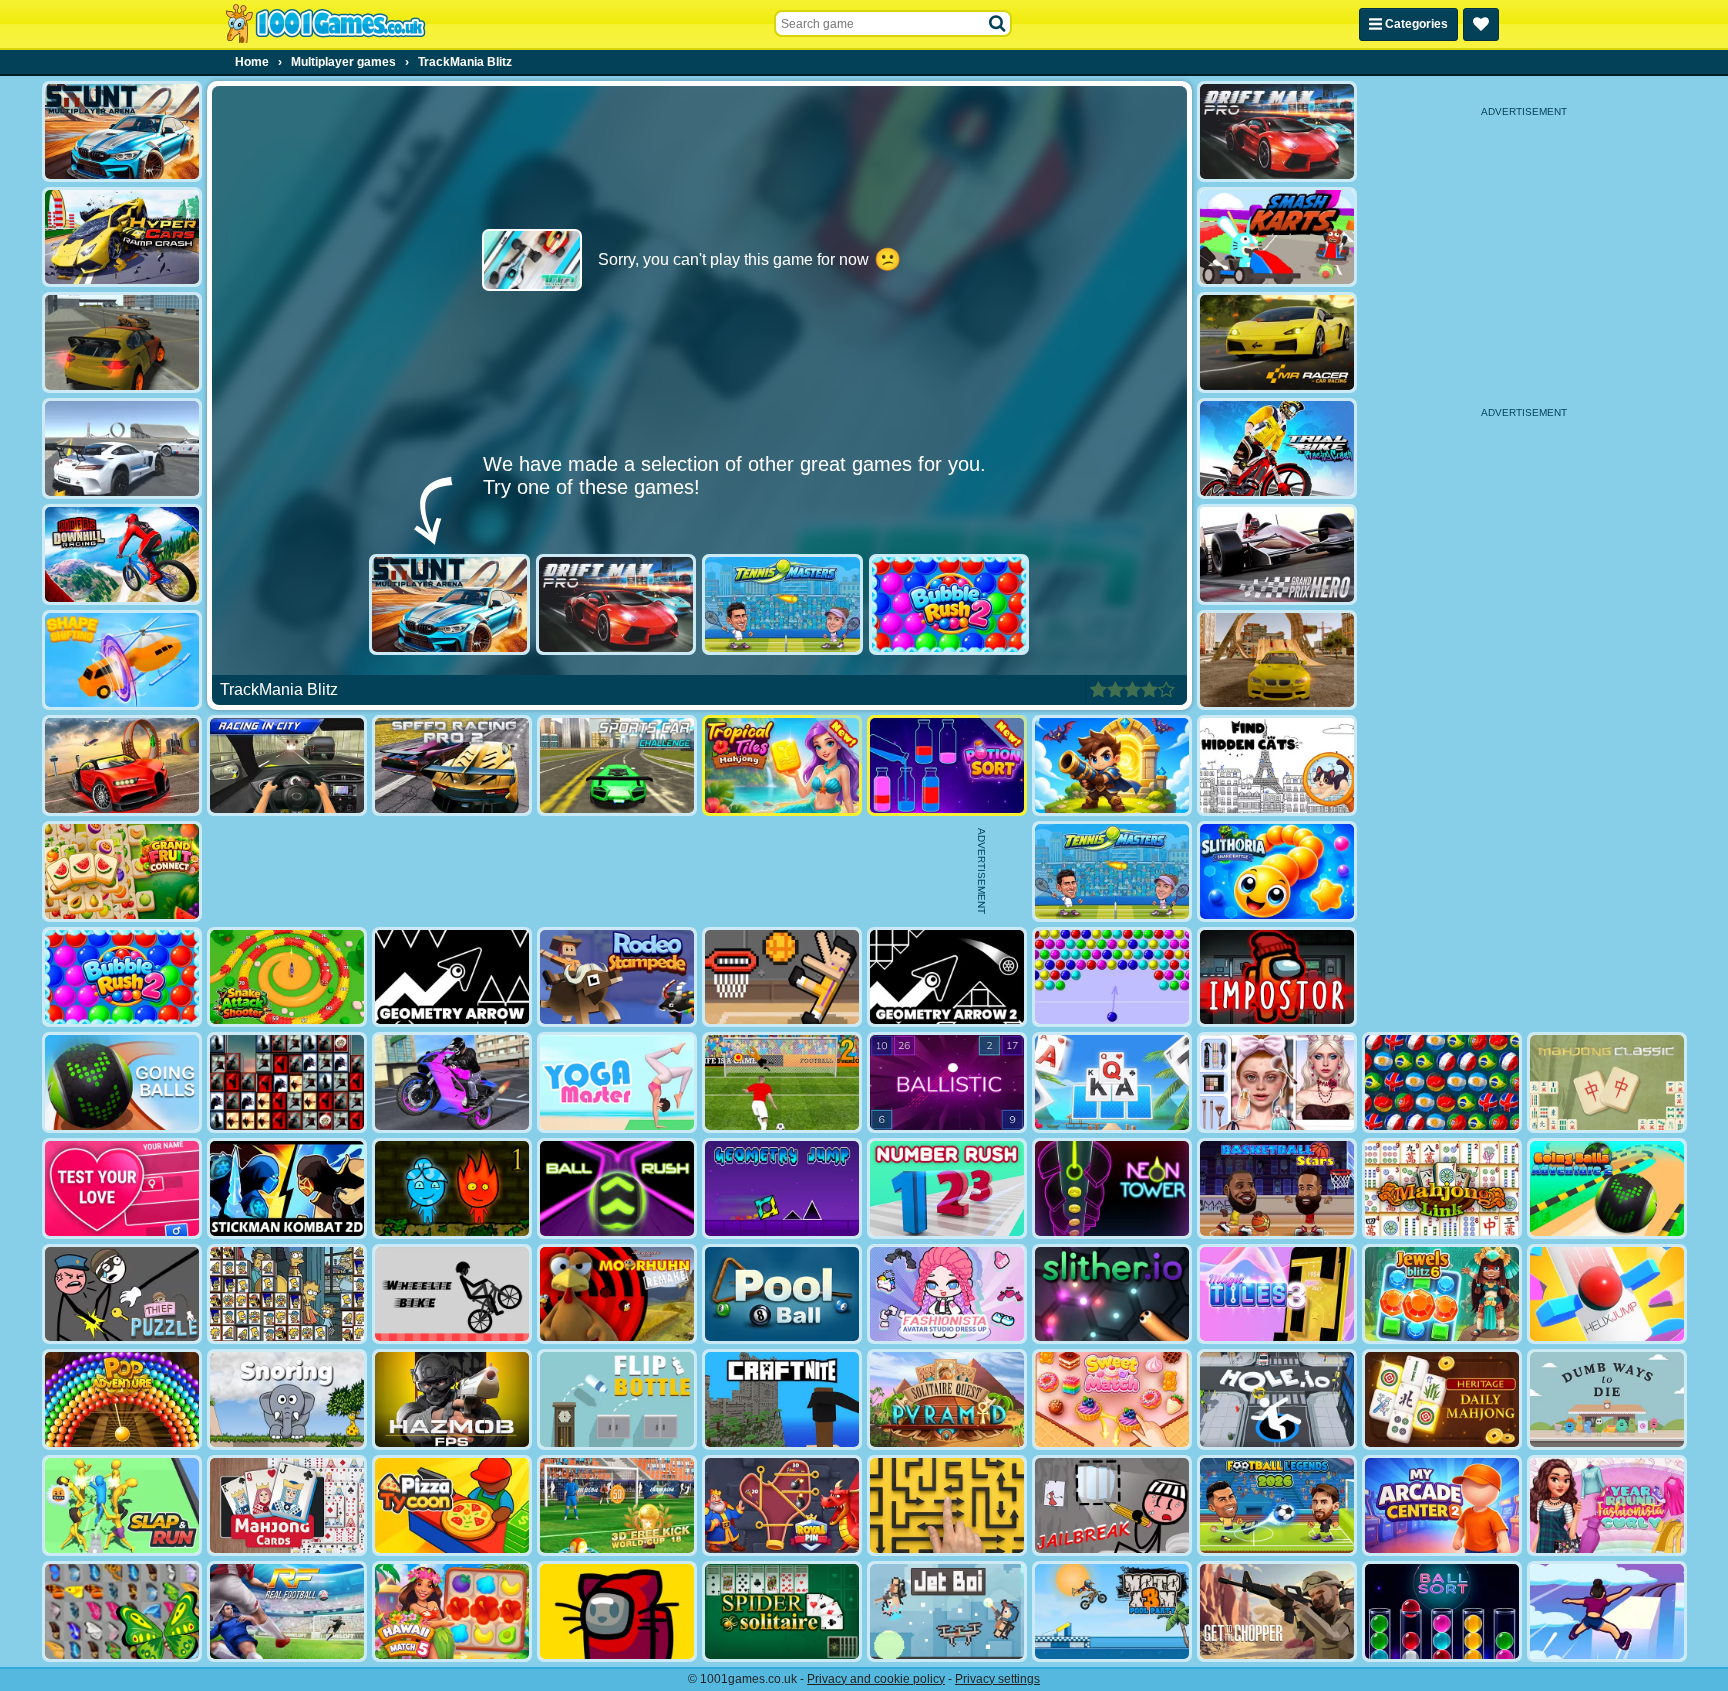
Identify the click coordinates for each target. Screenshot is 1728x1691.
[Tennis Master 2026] (782, 604)
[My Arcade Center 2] (1442, 1505)
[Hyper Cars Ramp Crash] (122, 237)
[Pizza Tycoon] (452, 1505)
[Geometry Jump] (782, 1188)
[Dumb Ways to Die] (1607, 1399)
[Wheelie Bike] (452, 1294)
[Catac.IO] (617, 1611)
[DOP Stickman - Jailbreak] (1112, 1505)
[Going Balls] (122, 1082)
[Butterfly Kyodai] (122, 1611)
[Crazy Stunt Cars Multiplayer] (122, 448)
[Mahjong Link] (1442, 1188)
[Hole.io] (1277, 1399)
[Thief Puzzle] (122, 1294)
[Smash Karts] (1277, 237)
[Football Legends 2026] (1277, 1505)
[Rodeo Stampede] (617, 977)
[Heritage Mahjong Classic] (1442, 1399)
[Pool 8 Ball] (782, 1294)
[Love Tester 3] (122, 1188)
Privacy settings (997, 1679)
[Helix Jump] (1607, 1294)
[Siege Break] (1112, 765)
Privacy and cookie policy (876, 1679)
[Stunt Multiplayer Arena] (449, 604)
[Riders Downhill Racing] (122, 554)
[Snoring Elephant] (287, 1399)
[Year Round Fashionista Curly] (1607, 1505)
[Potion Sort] (947, 765)
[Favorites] (1481, 24)
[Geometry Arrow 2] (947, 977)
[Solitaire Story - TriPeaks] (1112, 1082)
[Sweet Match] (1112, 1399)
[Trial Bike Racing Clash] (1277, 448)
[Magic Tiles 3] (1277, 1294)
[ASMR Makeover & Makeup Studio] (1277, 1082)
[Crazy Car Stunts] (1277, 660)
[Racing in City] (287, 765)
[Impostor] (1277, 977)
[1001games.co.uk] (325, 24)
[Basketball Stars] (1277, 1188)
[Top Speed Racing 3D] (122, 765)
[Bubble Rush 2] (949, 604)
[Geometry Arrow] (452, 977)
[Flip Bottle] (617, 1399)
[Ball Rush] (617, 1188)
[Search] (998, 24)
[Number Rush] (947, 1188)
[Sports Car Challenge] (617, 765)
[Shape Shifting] (122, 660)
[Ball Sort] (1442, 1611)
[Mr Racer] (1277, 342)
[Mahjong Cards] (287, 1505)
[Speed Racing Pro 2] (452, 765)
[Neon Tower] (1112, 1188)
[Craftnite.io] (782, 1399)
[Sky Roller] (1607, 1611)
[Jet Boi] (947, 1611)
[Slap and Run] (122, 1505)
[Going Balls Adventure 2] (1607, 1188)
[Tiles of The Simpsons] (287, 1294)
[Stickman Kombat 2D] (287, 1188)
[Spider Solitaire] (782, 1611)
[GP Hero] (1277, 554)
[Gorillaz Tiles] (287, 1082)
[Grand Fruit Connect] (122, 871)
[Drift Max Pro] (616, 604)
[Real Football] (287, 1611)
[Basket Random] (782, 977)
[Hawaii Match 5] (452, 1611)
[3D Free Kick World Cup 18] (617, 1505)
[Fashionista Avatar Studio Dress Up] (947, 1294)
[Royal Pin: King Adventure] (782, 1505)
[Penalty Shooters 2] (782, 1082)
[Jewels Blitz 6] (1442, 1294)
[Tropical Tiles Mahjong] (782, 765)
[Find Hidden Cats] (1277, 765)
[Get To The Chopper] (1277, 1611)
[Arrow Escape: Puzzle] (947, 1505)
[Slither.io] (1112, 1294)
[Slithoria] (1277, 871)
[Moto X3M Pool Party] (1112, 1611)
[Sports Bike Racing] (452, 1082)
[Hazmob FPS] (452, 1399)
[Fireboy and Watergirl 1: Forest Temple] (452, 1188)
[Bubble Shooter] (1112, 977)
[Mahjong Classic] (1607, 1082)
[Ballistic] (947, 1082)
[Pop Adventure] (122, 1399)
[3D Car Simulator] (122, 342)
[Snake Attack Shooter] (287, 977)
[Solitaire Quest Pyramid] (947, 1399)
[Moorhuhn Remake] (617, 1294)
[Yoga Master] (617, 1082)
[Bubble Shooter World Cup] (1442, 1082)
